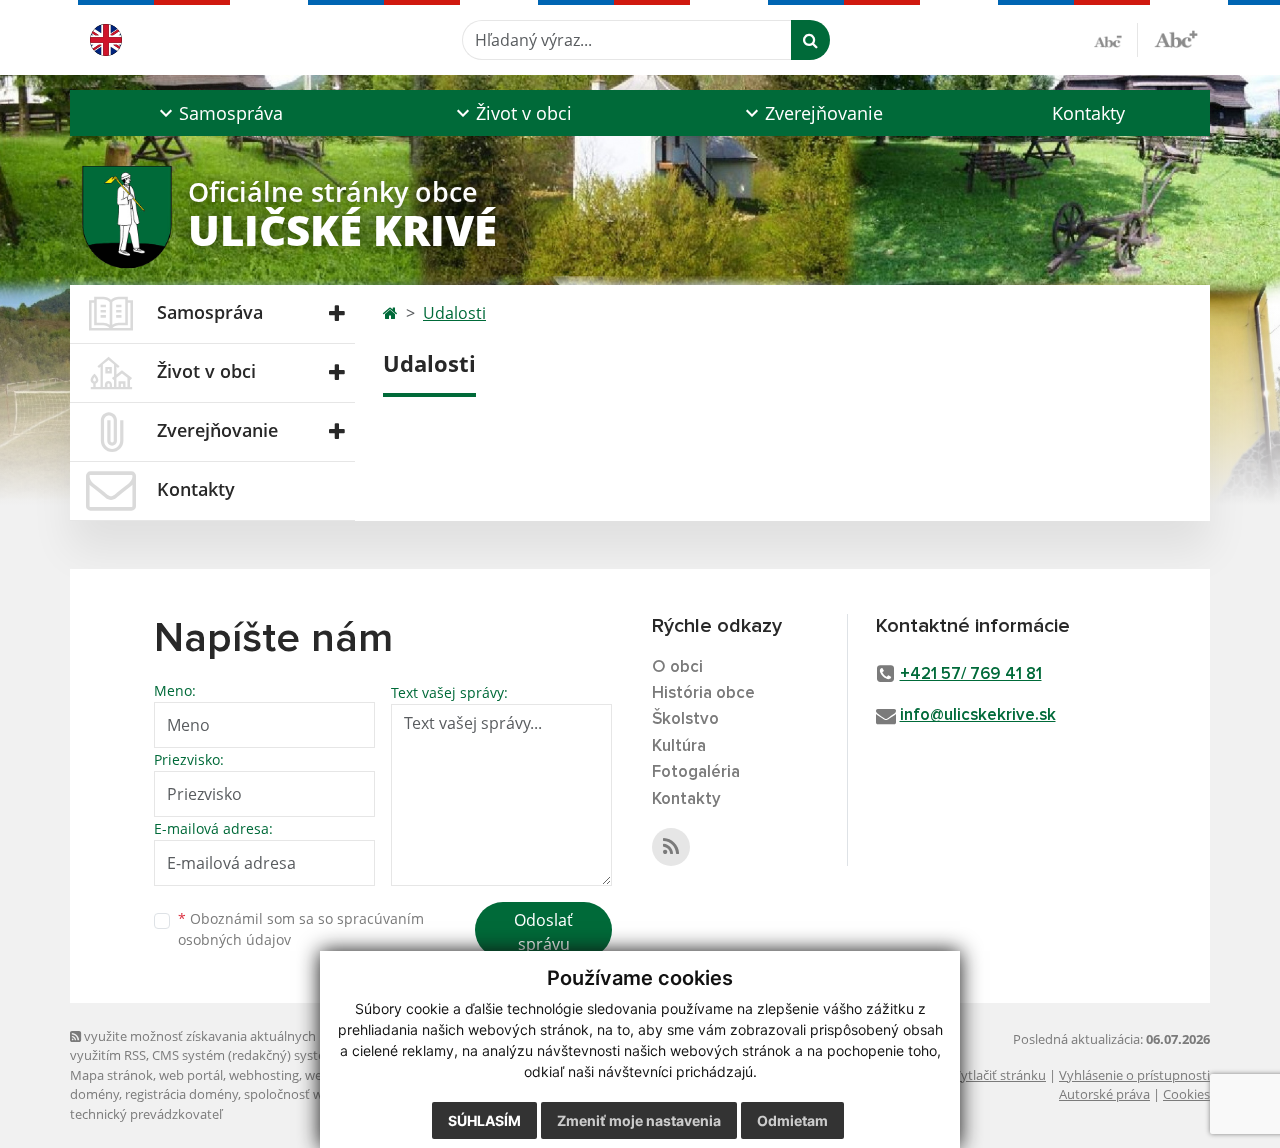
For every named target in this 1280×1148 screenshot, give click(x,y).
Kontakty (1088, 113)
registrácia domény (181, 1094)
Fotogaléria (696, 772)
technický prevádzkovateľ (146, 1114)
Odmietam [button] (792, 1120)
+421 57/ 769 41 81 (971, 674)
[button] (218, 113)
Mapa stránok (111, 1075)
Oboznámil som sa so (301, 929)
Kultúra (679, 746)
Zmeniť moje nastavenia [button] (639, 1120)
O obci (677, 667)
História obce (703, 693)
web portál (191, 1075)
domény (94, 1094)
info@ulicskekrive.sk (978, 715)
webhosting (264, 1075)
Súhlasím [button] (484, 1120)
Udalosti (454, 313)
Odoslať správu (543, 932)
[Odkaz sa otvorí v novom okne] (671, 847)
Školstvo (685, 719)
